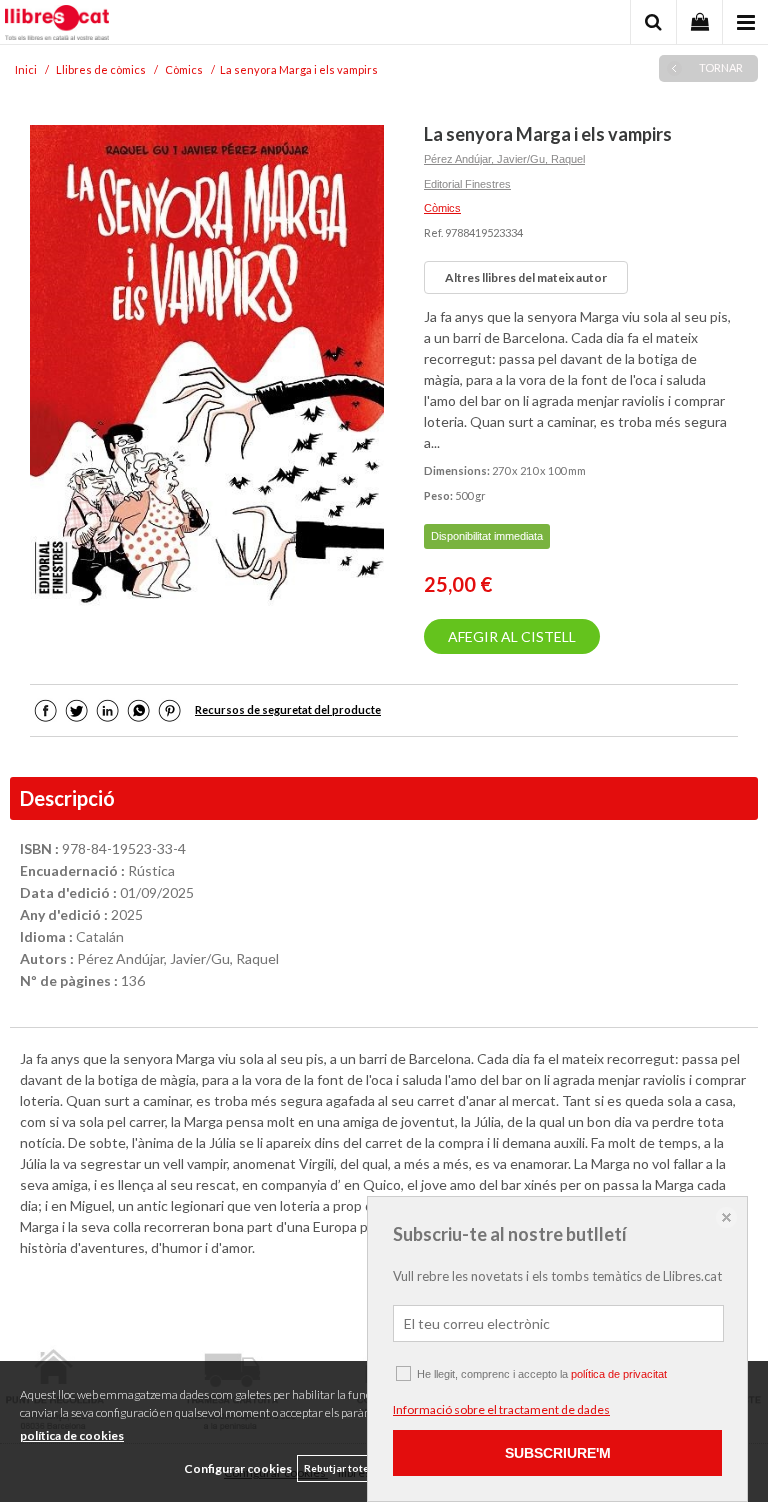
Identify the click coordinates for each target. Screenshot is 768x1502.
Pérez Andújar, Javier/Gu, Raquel (504, 159)
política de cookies (72, 1435)
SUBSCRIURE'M (558, 1453)
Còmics (442, 208)
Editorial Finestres (467, 184)
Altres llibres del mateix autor (526, 277)
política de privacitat (619, 1374)
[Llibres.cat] (57, 25)
